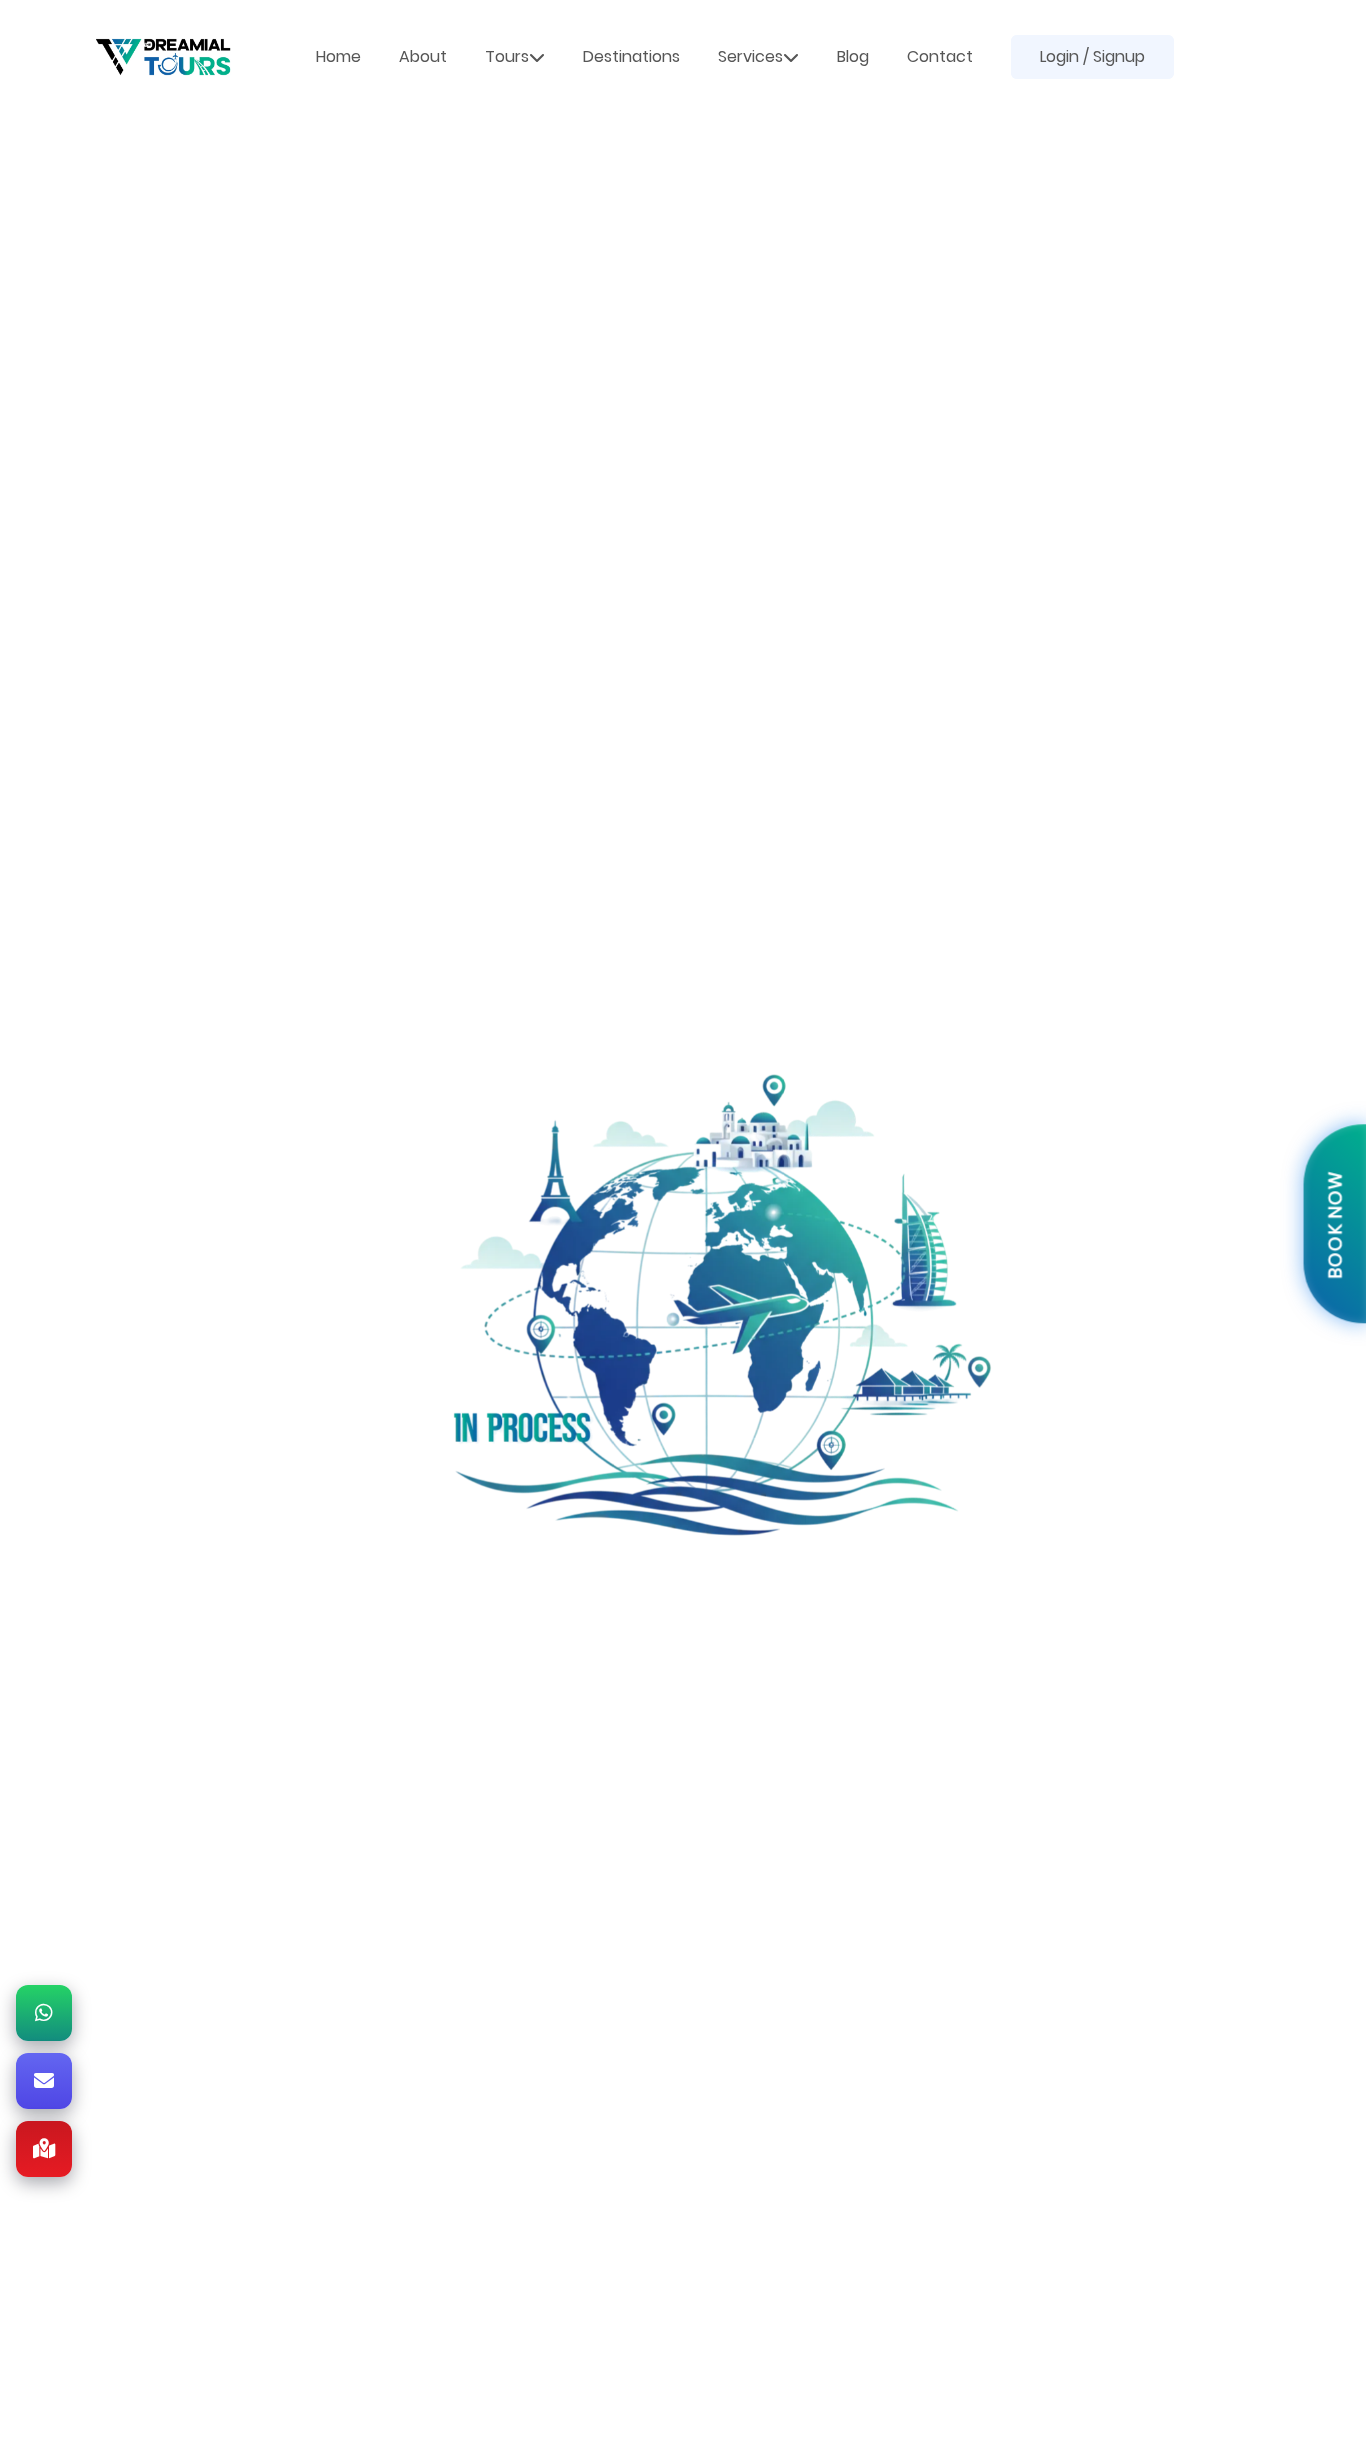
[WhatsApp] (44, 2013)
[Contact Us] (44, 2081)
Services (750, 56)
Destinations (631, 56)
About (423, 56)
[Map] (44, 2149)
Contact (940, 56)
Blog (853, 56)
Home (338, 56)
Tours (507, 56)
